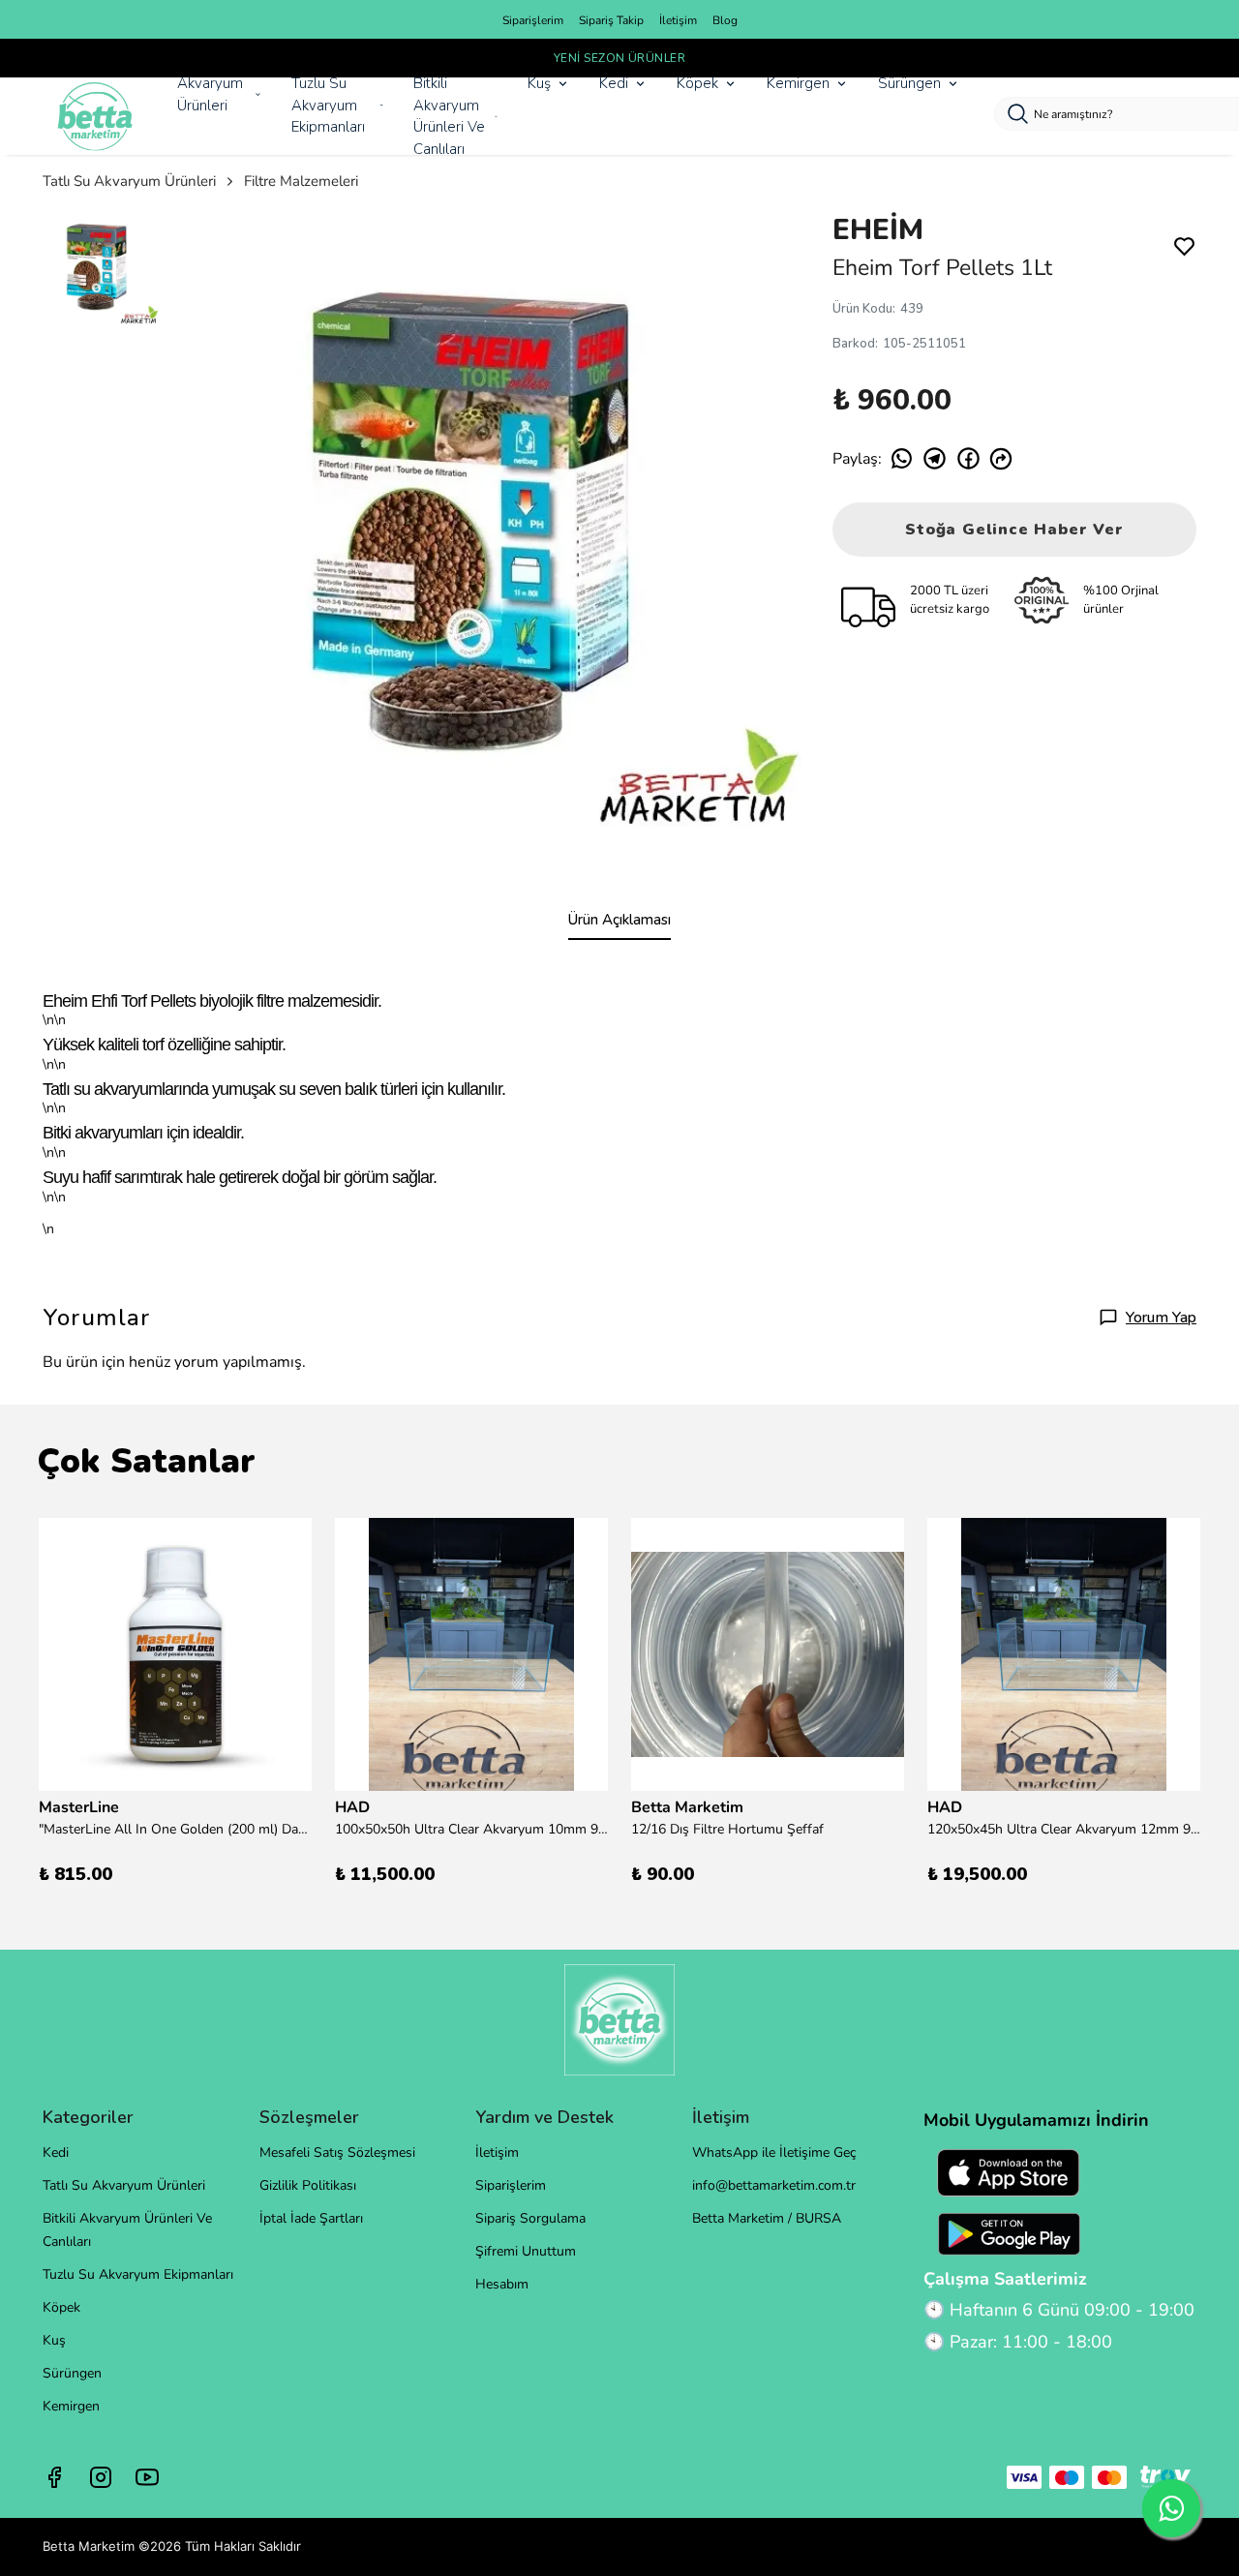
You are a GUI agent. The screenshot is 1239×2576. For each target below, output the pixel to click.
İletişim (678, 20)
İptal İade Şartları (311, 2218)
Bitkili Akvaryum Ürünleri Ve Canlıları (449, 116)
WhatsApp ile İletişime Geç (774, 2152)
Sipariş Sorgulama (530, 2218)
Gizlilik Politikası (308, 2185)
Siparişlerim (533, 20)
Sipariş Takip (611, 20)
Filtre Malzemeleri (301, 181)
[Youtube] (147, 2477)
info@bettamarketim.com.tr (774, 2185)
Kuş (539, 83)
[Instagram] (101, 2477)
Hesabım (502, 2284)
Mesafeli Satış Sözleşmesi (337, 2152)
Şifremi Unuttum (526, 2251)
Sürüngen (909, 83)
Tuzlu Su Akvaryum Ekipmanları (328, 105)
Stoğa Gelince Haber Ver (1014, 530)
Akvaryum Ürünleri (210, 94)
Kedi (614, 83)
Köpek (697, 83)
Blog (725, 20)
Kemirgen (798, 83)
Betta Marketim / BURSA (767, 2218)
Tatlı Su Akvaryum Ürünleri (129, 181)
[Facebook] (54, 2477)
